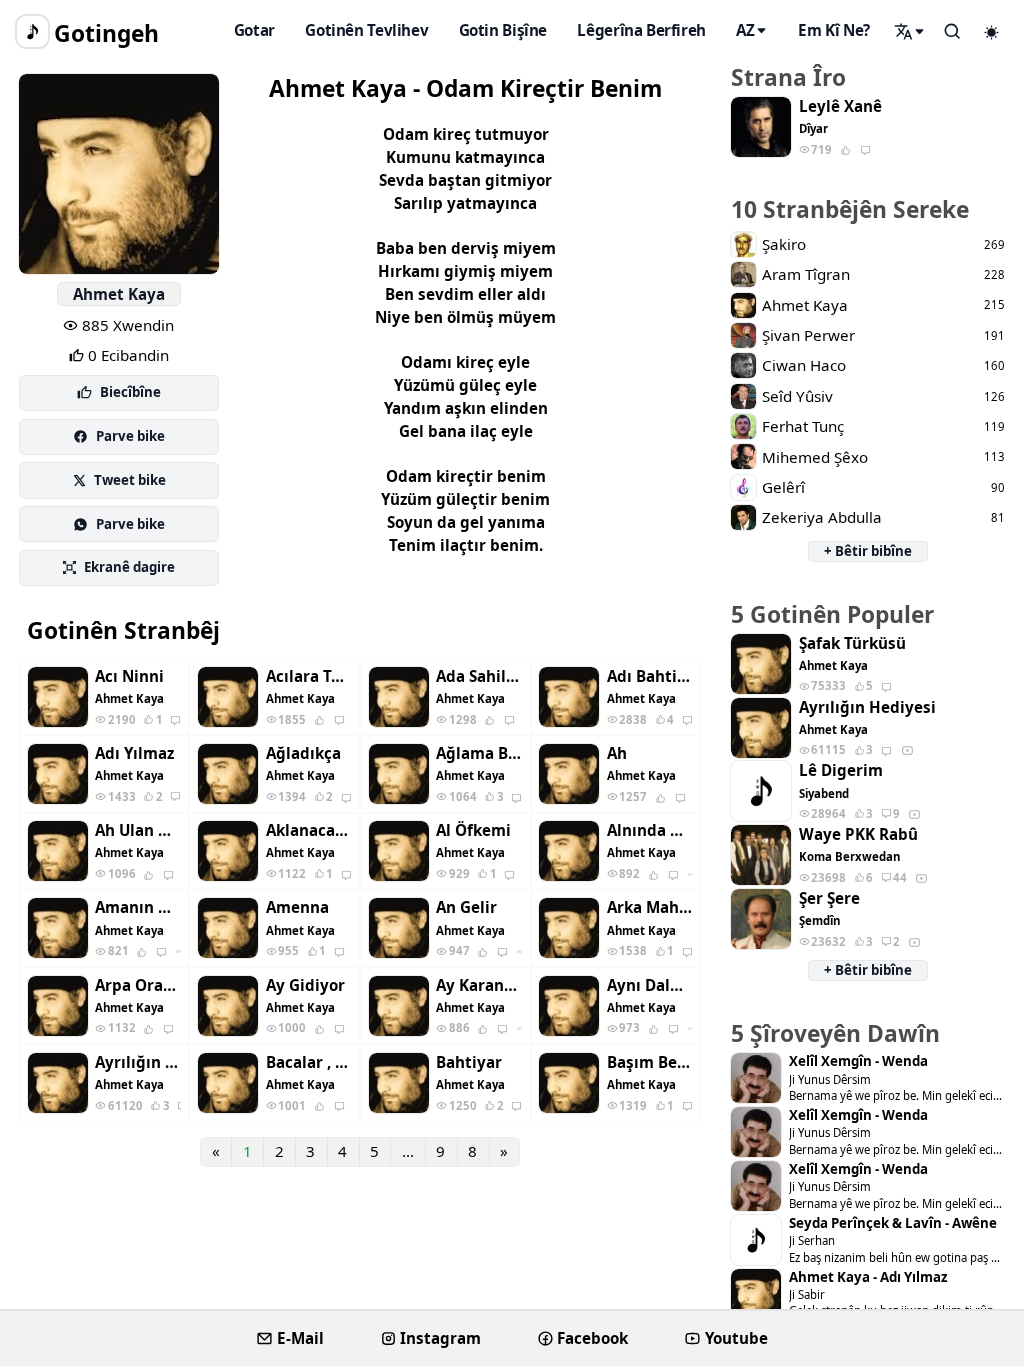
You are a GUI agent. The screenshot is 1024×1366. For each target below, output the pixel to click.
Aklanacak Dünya (309, 830)
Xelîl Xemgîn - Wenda (858, 1061)
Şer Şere (829, 898)
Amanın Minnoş (138, 907)
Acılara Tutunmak (309, 676)
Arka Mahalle (650, 907)
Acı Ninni (129, 676)
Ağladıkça (303, 753)
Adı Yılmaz (134, 753)
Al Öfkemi (473, 830)
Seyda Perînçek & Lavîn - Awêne (893, 1223)
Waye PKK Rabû (858, 834)
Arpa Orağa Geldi (138, 985)
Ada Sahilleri (479, 676)
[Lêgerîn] (910, 31)
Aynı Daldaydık (650, 985)
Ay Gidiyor (305, 985)
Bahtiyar (469, 1062)
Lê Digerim (841, 770)
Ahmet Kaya (119, 294)
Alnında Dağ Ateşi (650, 830)
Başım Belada (650, 1062)
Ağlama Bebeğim (479, 753)
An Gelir (466, 907)
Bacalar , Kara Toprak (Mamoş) (309, 1062)
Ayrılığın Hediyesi (138, 1062)
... (408, 1151)
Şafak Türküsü (852, 643)
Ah (617, 753)
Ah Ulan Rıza (138, 830)
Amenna (297, 907)
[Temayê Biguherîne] (992, 32)
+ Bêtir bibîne (868, 551)
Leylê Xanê (840, 106)
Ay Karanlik (479, 985)
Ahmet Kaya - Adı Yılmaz (868, 1277)
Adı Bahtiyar (650, 676)
